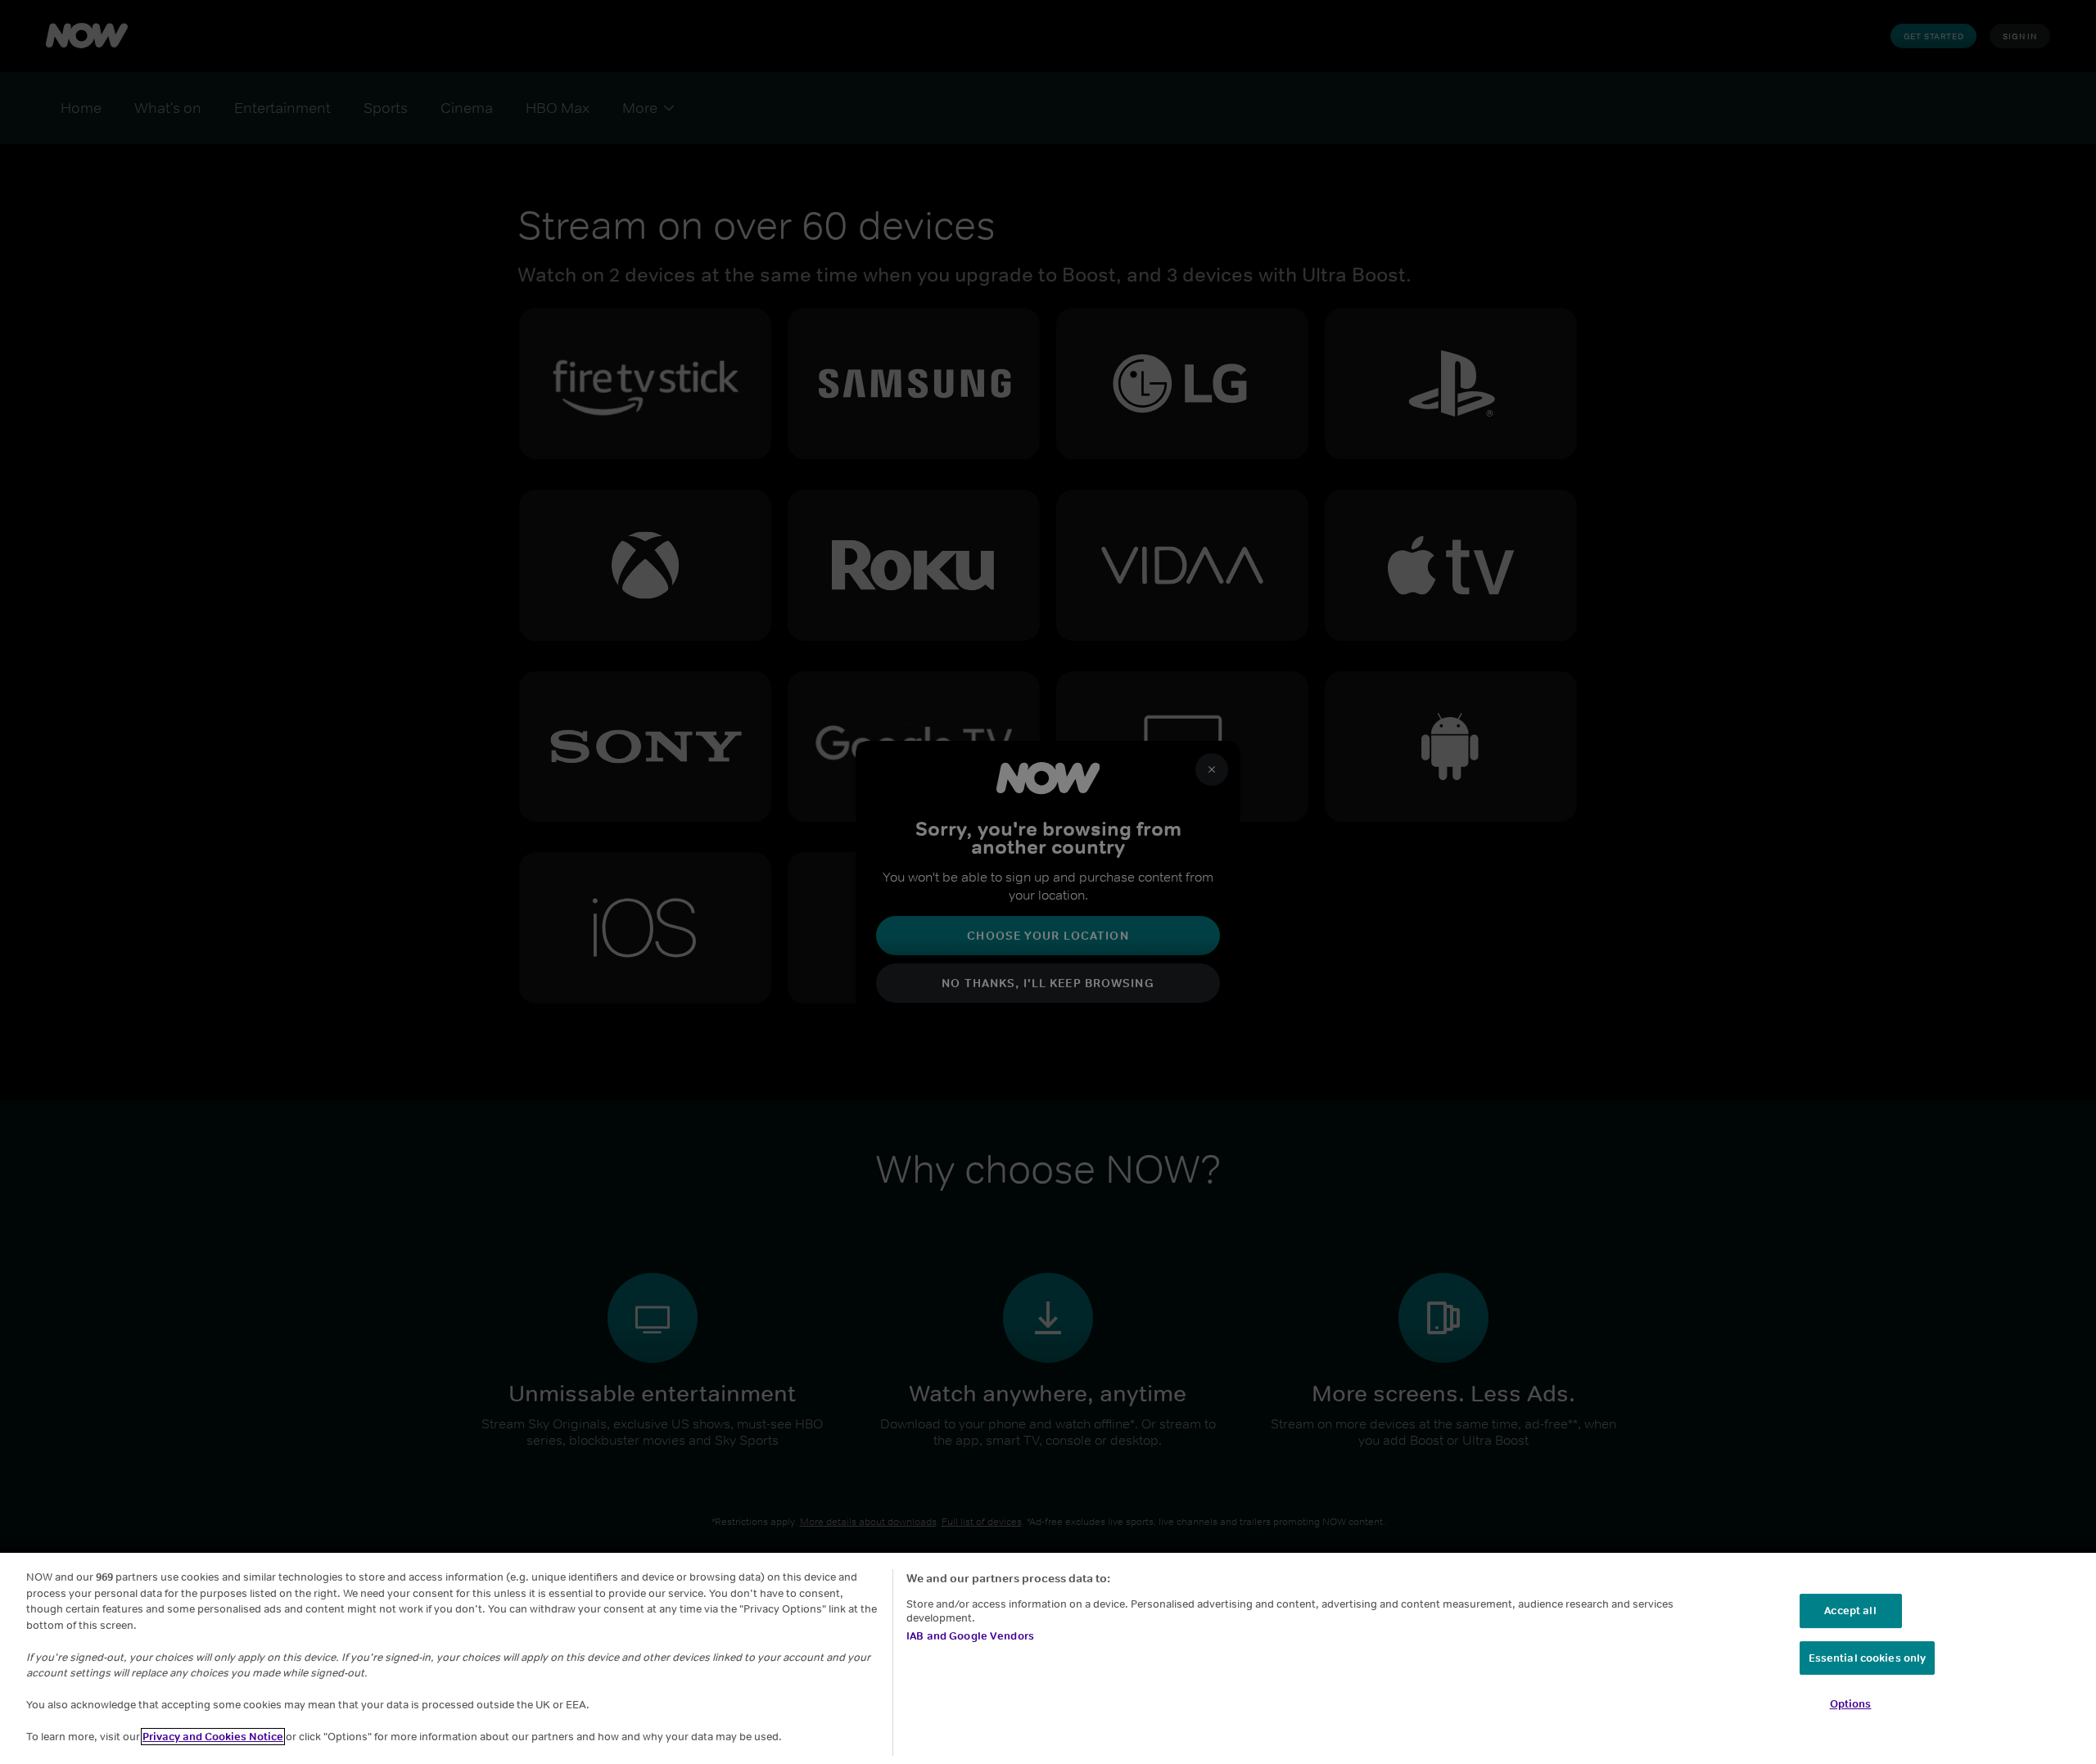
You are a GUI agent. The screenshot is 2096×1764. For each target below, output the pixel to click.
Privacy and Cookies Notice (213, 1737)
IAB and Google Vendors (970, 1636)
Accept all (1850, 1611)
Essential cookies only (1868, 1658)
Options (1851, 1704)
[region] (1048, 1658)
